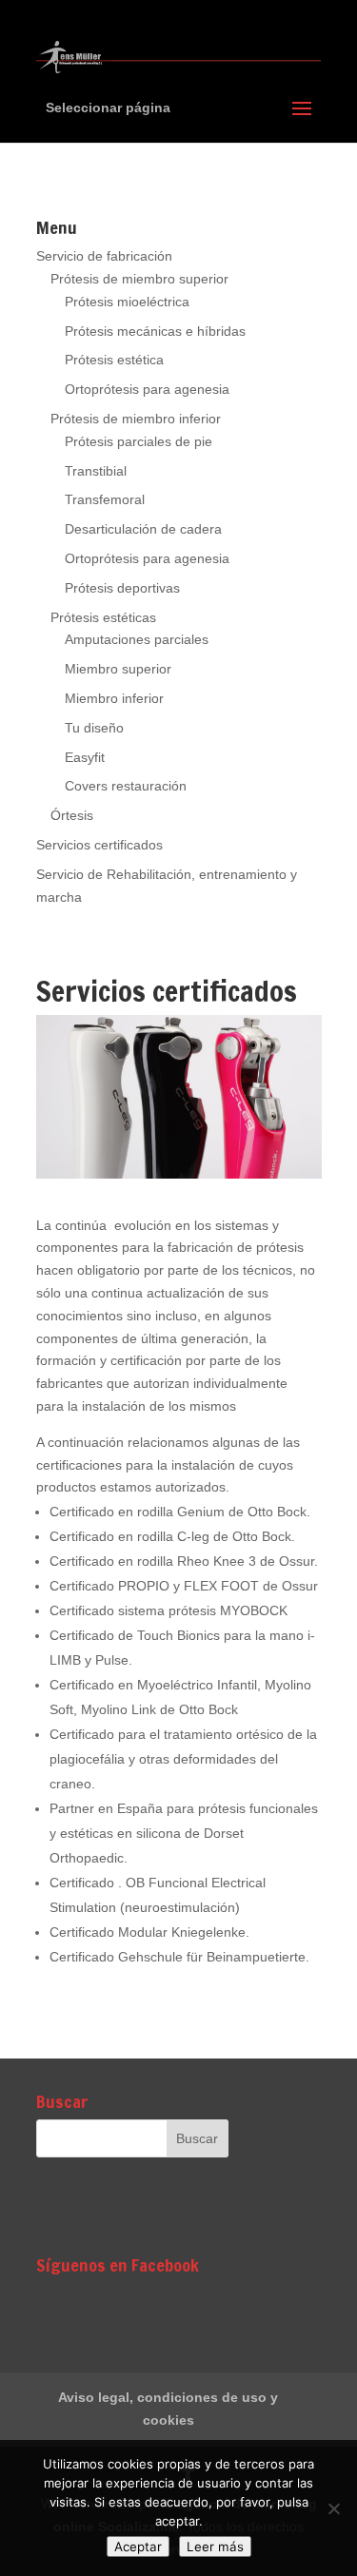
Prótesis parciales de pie (139, 441)
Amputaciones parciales (137, 639)
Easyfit (85, 757)
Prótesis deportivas (122, 588)
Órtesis (72, 815)
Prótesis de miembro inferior (136, 419)
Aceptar (138, 2547)
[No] (333, 2508)
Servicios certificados (99, 845)
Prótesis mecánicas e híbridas (155, 331)
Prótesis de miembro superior (139, 279)
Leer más (215, 2547)
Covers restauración (126, 786)
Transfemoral (105, 499)
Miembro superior (118, 669)
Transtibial (96, 471)
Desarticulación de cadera (143, 529)
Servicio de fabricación (104, 256)
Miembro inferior (114, 698)
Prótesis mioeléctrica (127, 302)
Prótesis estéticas (103, 617)
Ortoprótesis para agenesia (147, 389)
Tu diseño (94, 728)
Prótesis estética (114, 360)
